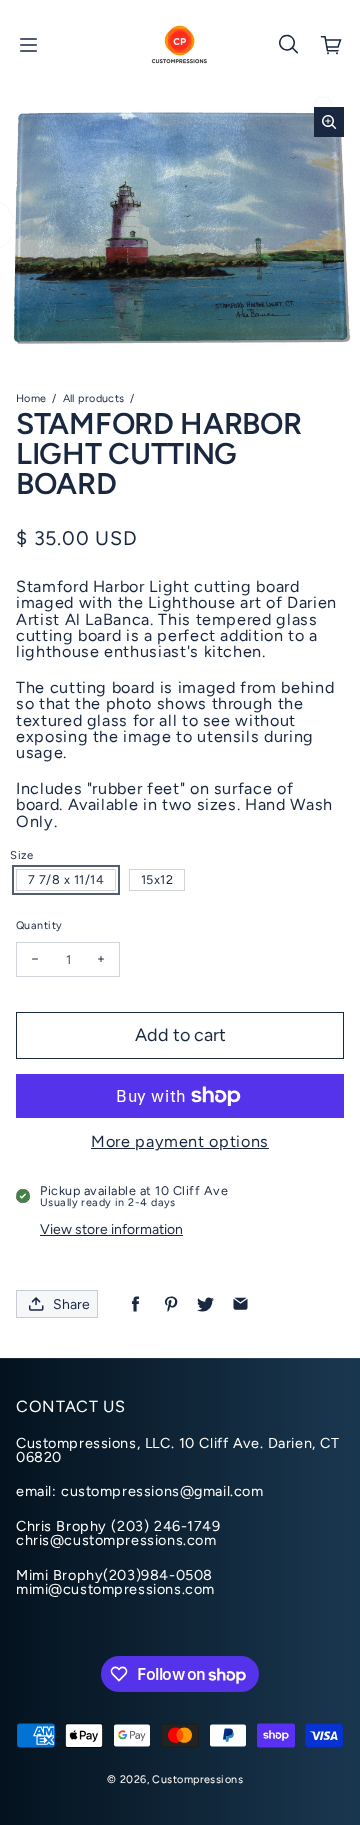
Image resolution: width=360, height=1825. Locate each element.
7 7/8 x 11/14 (66, 879)
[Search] (288, 45)
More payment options (180, 1142)
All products (94, 398)
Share (71, 1304)
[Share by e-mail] (240, 1304)
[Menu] (28, 45)
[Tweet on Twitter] (205, 1304)
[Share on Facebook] (135, 1304)
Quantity (39, 925)
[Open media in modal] (329, 122)
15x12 (157, 879)
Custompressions (197, 1779)
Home (31, 398)
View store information (111, 1229)
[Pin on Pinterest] (170, 1304)
